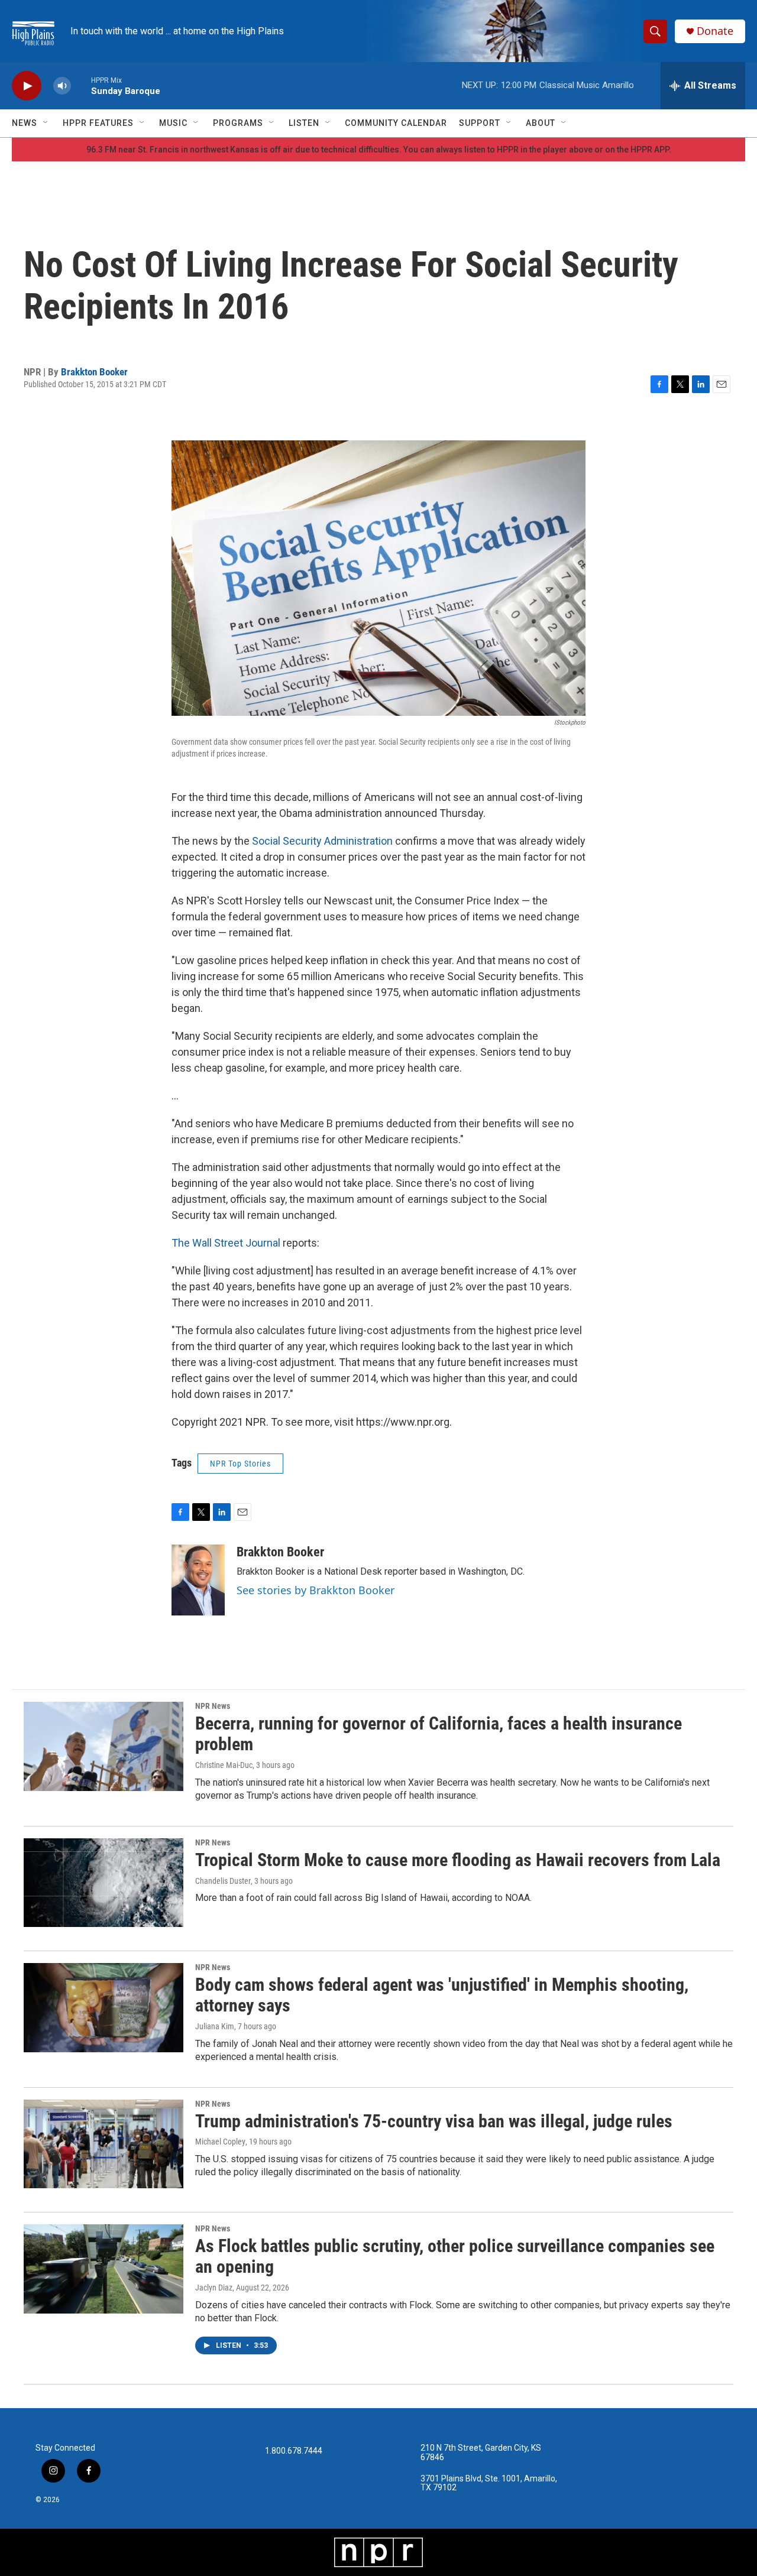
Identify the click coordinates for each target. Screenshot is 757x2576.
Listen (304, 123)
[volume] (62, 86)
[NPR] (378, 2552)
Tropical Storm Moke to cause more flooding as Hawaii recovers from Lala (458, 1860)
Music (173, 123)
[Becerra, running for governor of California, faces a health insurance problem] (103, 1746)
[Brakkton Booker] (198, 1580)
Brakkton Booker (94, 372)
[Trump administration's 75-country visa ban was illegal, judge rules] (103, 2144)
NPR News (213, 1706)
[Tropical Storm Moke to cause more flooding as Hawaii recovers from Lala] (103, 1883)
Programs (238, 123)
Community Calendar (396, 123)
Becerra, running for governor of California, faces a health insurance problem (439, 1734)
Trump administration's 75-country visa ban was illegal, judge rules (434, 2121)
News (25, 123)
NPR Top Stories (240, 1464)
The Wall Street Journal (226, 1243)
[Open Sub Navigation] (46, 123)
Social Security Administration (322, 841)
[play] (27, 86)
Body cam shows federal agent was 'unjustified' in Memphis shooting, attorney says (442, 1995)
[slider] (81, 85)
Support (480, 123)
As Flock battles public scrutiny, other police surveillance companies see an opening (455, 2256)
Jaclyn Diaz (214, 2288)
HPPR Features (98, 123)
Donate (715, 31)
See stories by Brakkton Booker (316, 1590)
